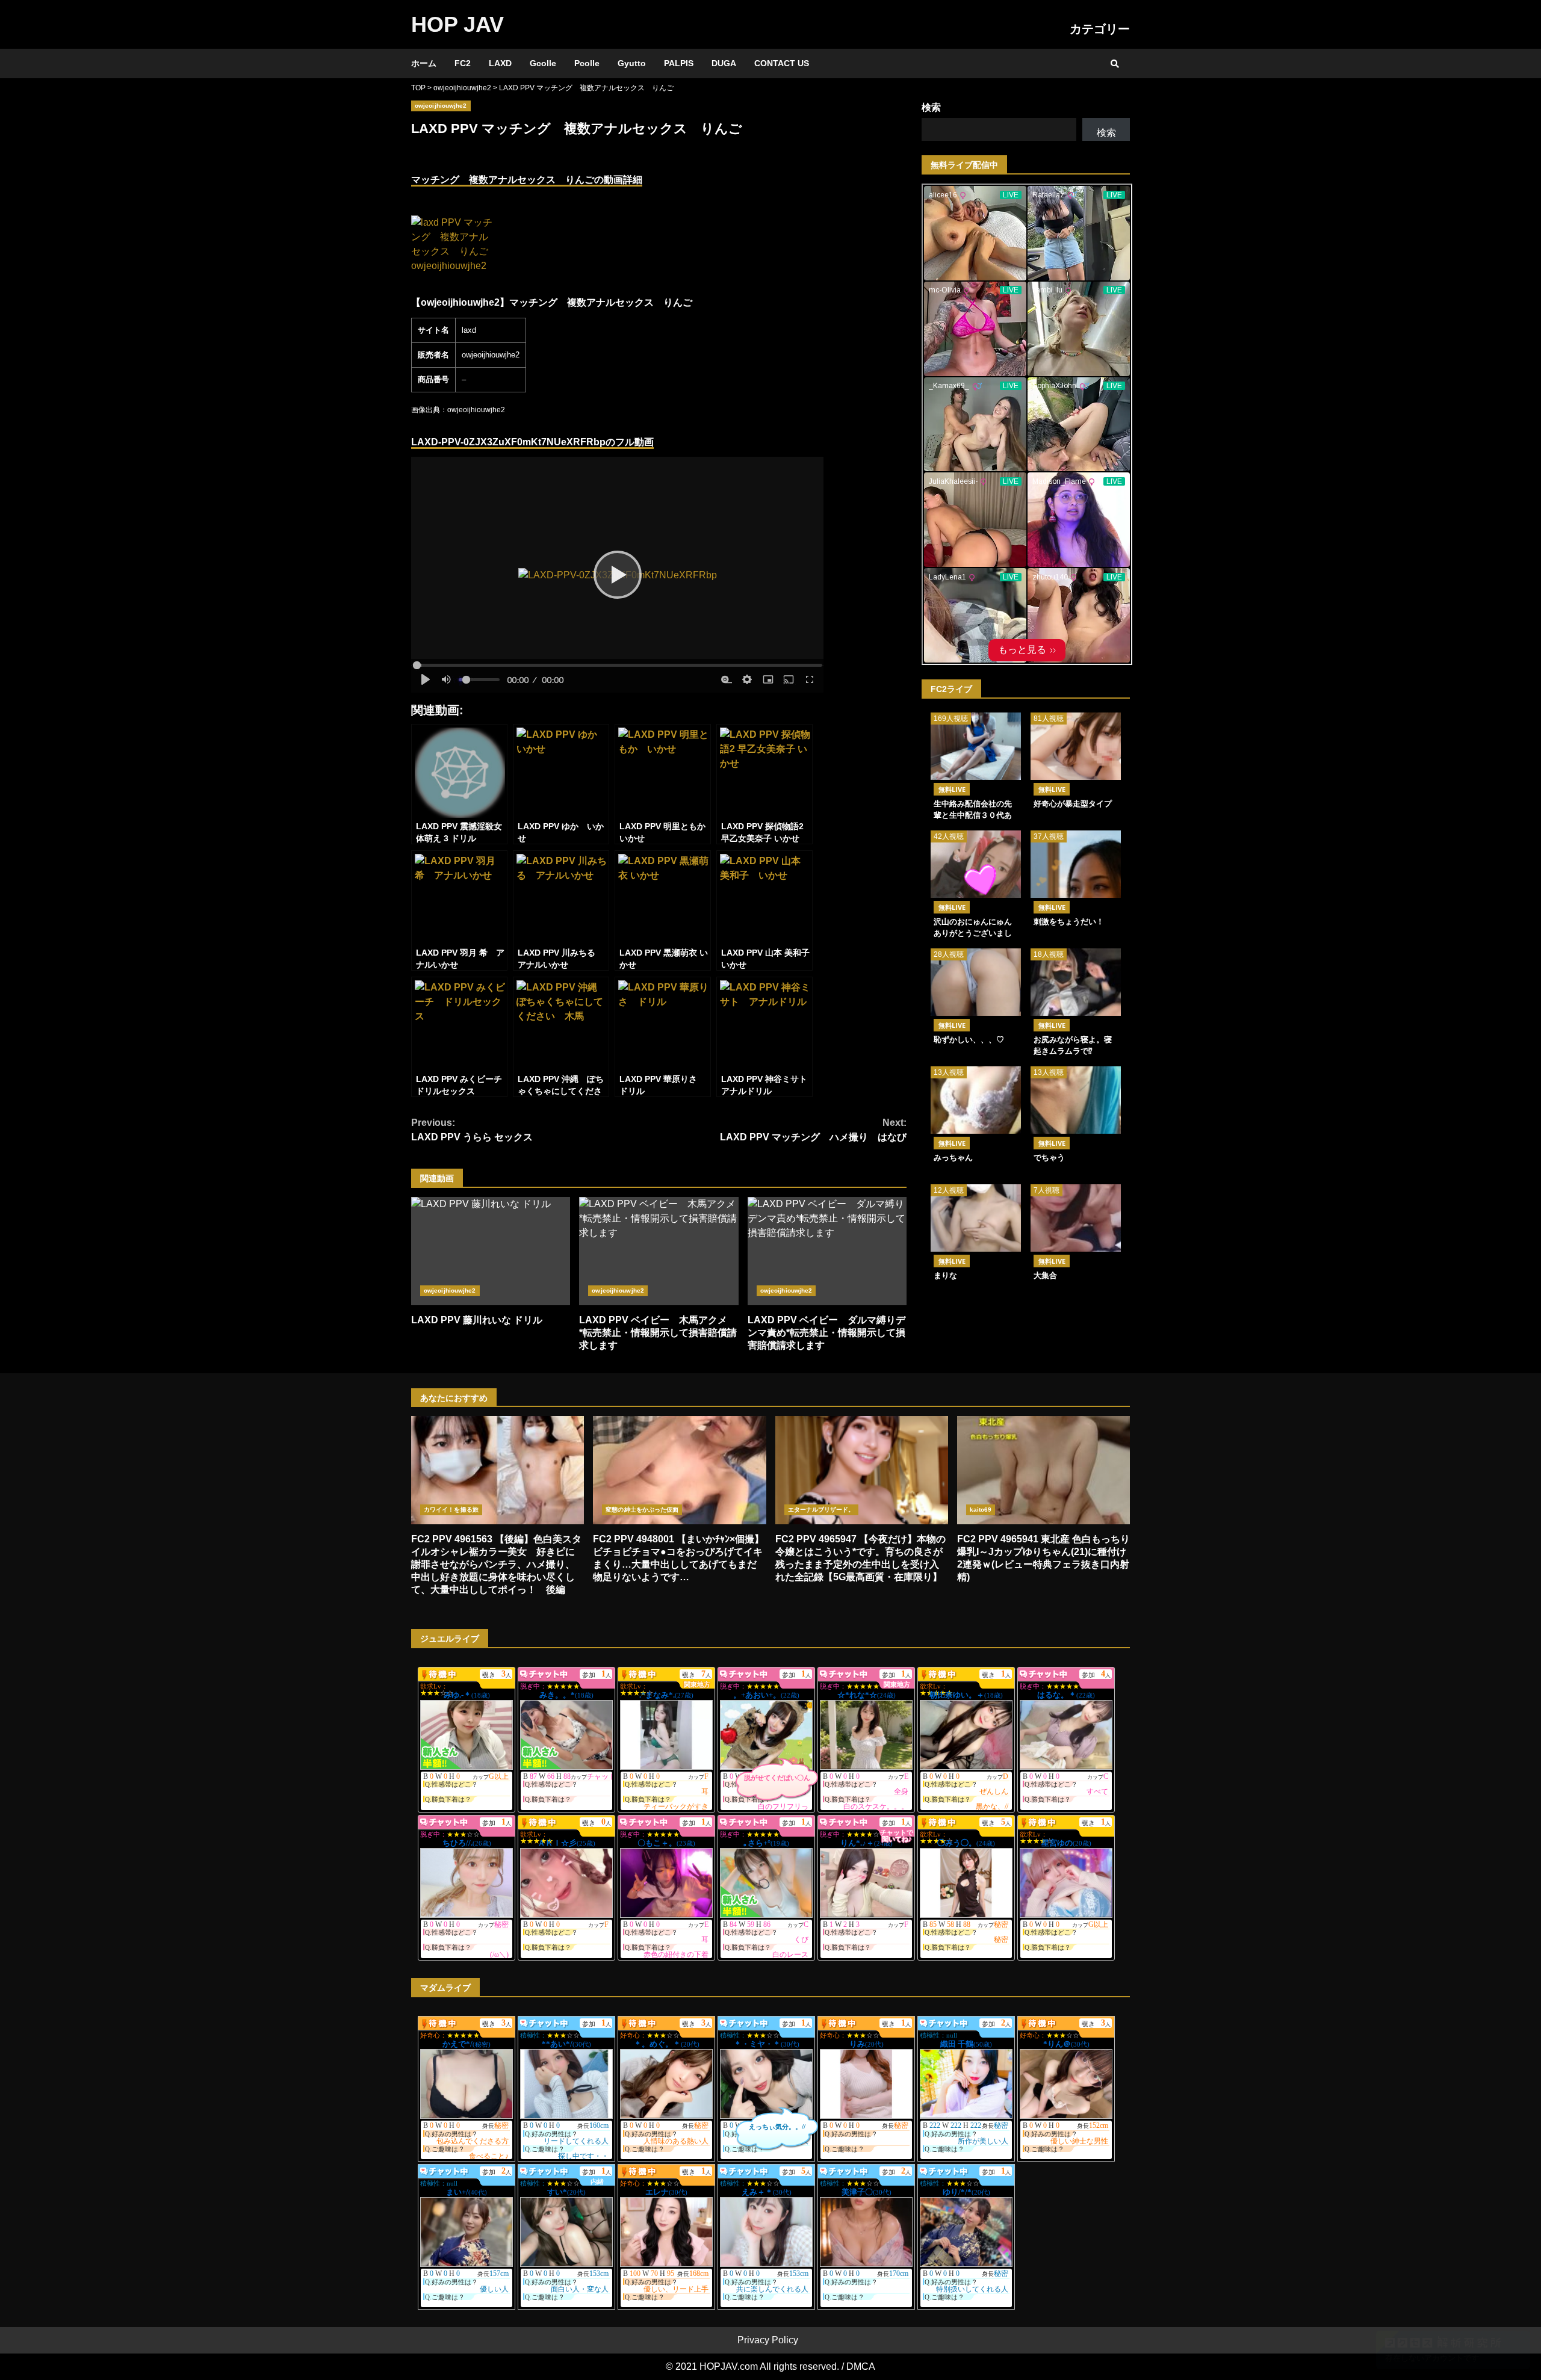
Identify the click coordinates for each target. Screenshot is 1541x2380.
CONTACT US (782, 63)
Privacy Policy (768, 2340)
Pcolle (587, 63)
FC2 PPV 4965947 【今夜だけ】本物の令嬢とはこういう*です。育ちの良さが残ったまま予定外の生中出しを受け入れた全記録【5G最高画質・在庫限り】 (862, 1470)
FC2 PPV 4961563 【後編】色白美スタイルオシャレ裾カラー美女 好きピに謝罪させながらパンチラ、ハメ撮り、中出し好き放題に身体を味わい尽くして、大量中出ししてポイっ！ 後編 (498, 1470)
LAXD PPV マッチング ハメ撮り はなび (813, 1130)
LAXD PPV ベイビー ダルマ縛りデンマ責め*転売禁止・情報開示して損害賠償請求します (827, 1251)
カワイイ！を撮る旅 (451, 1510)
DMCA (861, 2366)
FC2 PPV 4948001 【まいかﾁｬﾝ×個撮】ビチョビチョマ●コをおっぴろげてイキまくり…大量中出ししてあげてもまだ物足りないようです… (679, 1470)
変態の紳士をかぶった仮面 (642, 1510)
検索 (931, 107)
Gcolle (543, 63)
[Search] (1115, 64)
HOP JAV (457, 24)
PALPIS (679, 63)
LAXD (500, 63)
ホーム (424, 63)
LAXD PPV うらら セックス (472, 1130)
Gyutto (632, 63)
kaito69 (981, 1510)
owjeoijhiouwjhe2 (441, 106)
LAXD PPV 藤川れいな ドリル (491, 1251)
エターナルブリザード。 (821, 1510)
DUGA (724, 63)
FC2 (463, 63)
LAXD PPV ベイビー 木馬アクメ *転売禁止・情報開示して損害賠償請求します (659, 1251)
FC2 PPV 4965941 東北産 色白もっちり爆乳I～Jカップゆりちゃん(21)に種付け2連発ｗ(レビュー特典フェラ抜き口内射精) (1043, 1470)
